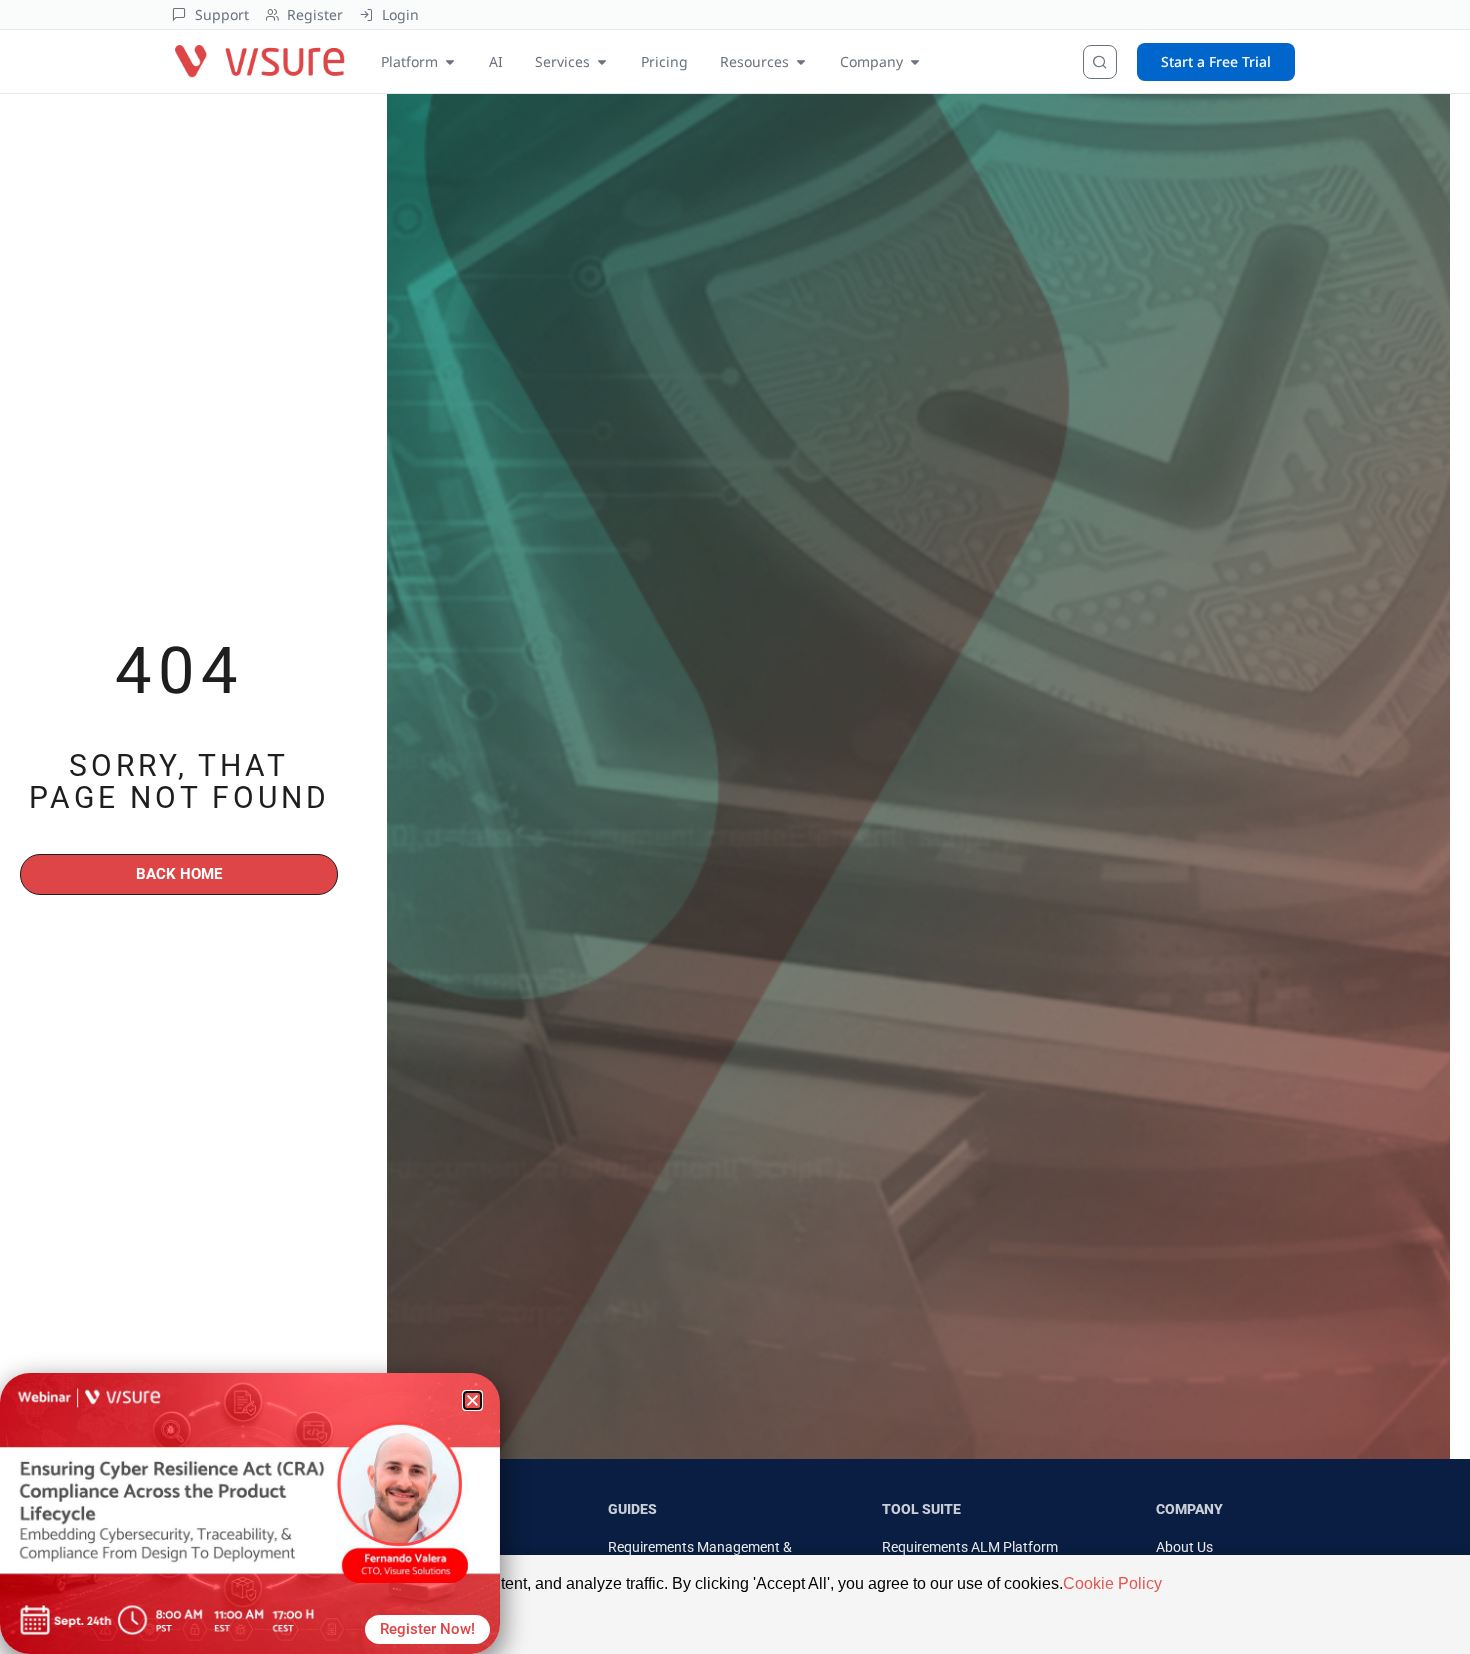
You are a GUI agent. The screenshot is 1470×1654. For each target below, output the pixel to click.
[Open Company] (915, 61)
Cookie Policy (1112, 1583)
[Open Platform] (450, 61)
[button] (472, 1400)
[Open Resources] (801, 61)
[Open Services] (602, 61)
